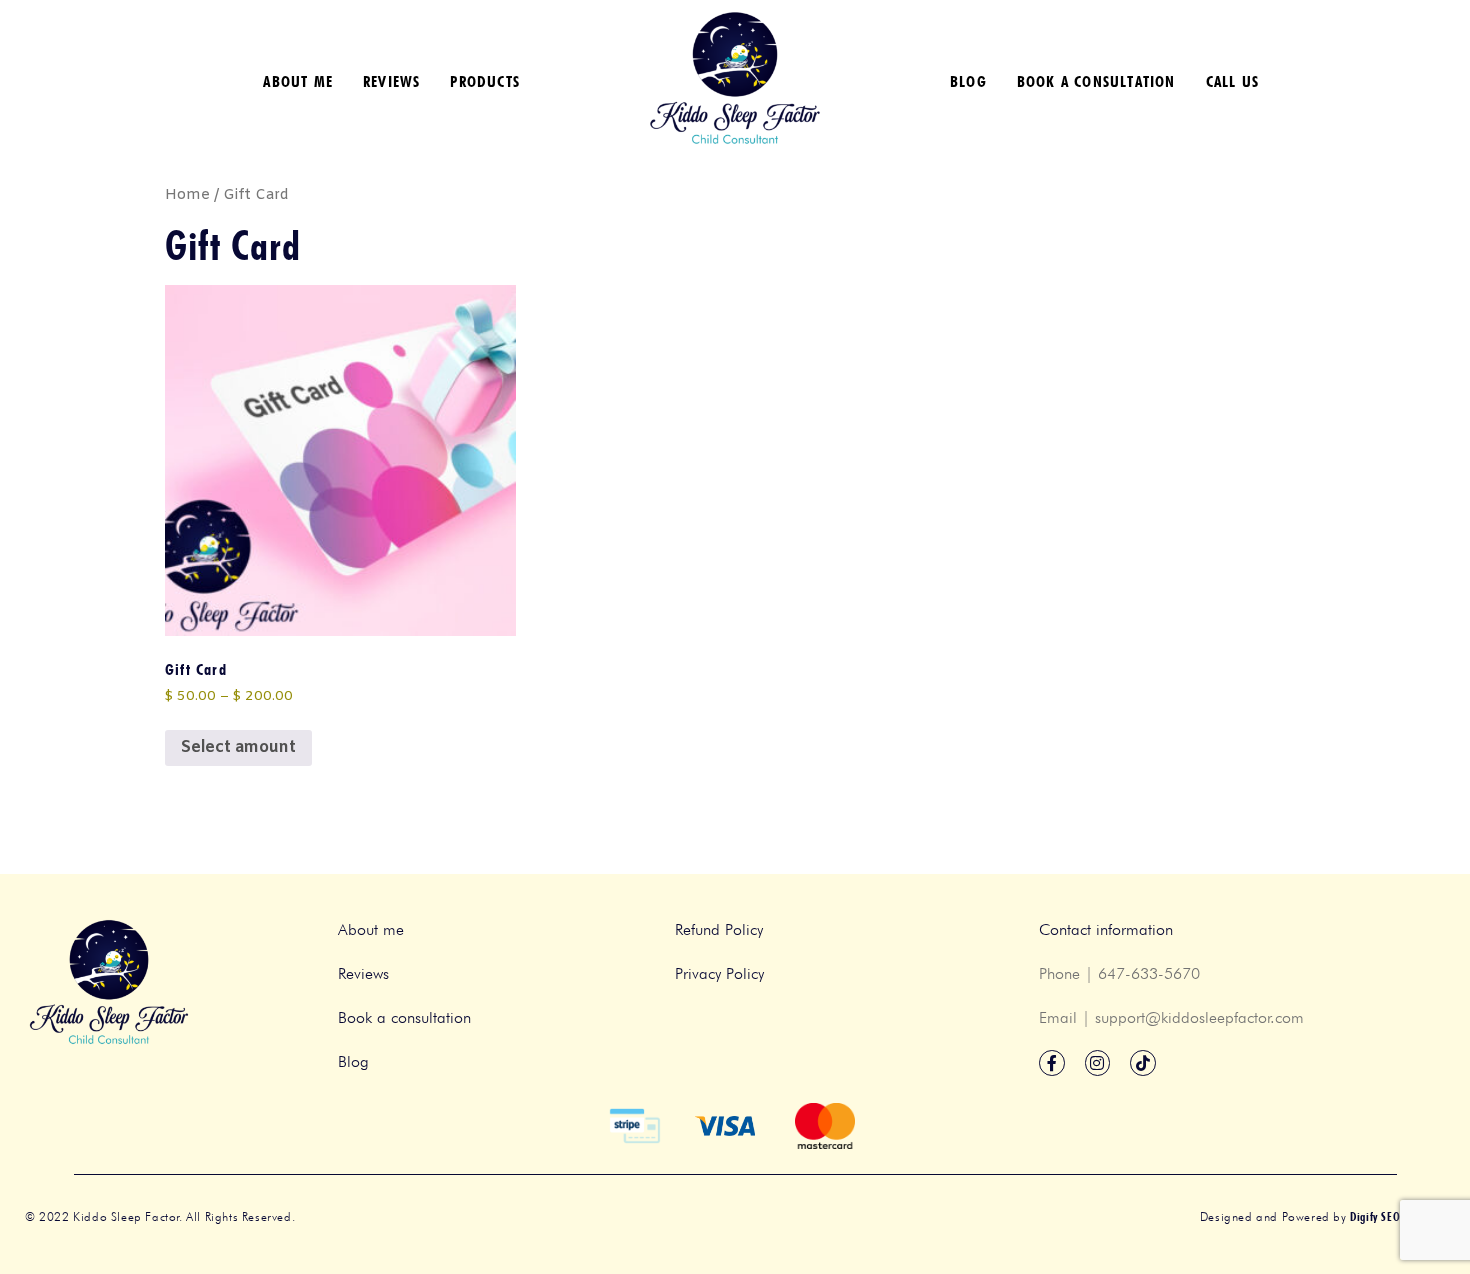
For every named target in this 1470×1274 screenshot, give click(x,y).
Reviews (391, 81)
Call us (1232, 81)
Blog (968, 81)
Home (187, 195)
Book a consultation (1096, 81)
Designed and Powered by (1322, 1216)
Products (485, 81)
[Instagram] (1098, 1063)
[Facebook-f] (1052, 1063)
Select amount (238, 747)
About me (298, 81)
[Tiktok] (1143, 1063)
